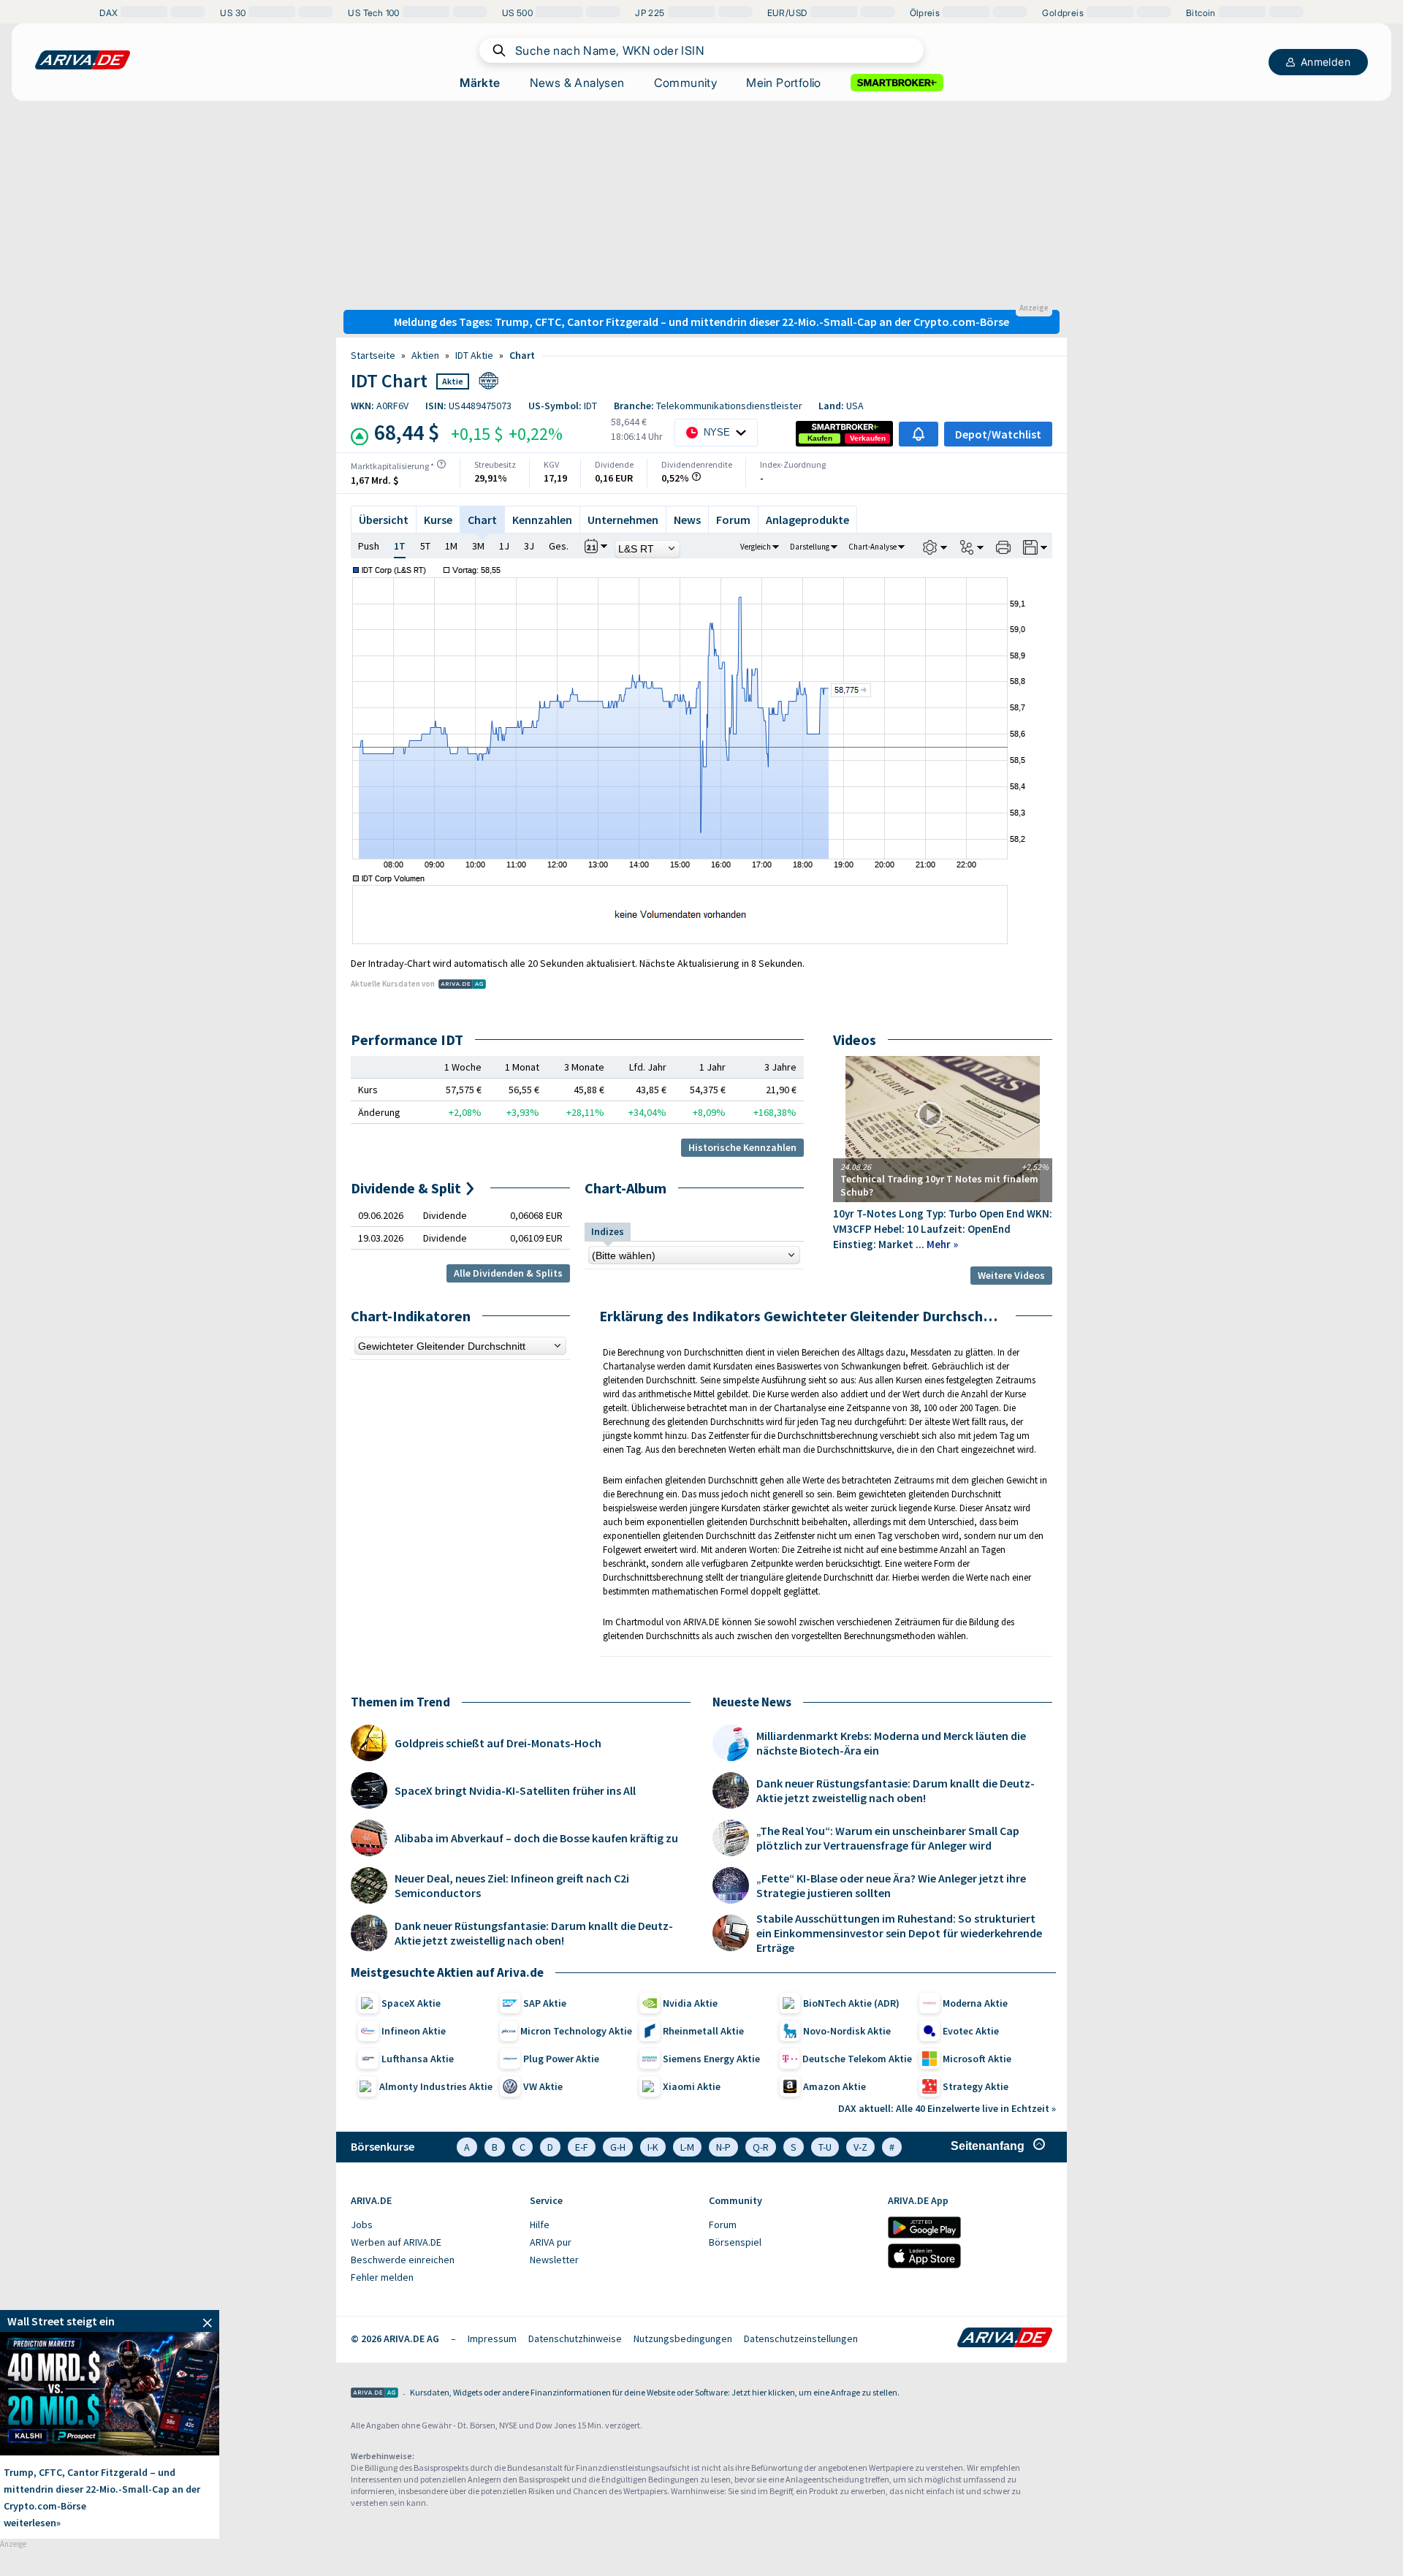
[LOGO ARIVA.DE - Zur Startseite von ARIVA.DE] (83, 60)
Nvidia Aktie (690, 2003)
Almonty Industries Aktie (436, 2086)
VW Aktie (543, 2086)
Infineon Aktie (414, 2031)
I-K (653, 2147)
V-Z (860, 2147)
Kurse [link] (438, 520)
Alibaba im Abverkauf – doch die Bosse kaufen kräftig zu (536, 1838)
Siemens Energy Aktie (711, 2059)
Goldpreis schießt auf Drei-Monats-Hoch (498, 1743)
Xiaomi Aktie (692, 2086)
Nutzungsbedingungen (683, 2338)
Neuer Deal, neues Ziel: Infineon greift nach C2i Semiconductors (512, 1885)
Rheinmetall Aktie (703, 2031)
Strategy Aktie (976, 2086)
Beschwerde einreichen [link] (403, 2260)
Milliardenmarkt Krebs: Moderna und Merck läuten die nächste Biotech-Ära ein (891, 1743)
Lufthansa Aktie (418, 2059)
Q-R (761, 2147)
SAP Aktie (545, 2003)
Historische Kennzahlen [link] (742, 1147)
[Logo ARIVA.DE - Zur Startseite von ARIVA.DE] (1005, 2338)
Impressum (492, 2338)
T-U (825, 2147)
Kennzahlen (542, 520)
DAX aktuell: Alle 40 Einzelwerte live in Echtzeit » (947, 2108)
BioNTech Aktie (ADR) (851, 2003)
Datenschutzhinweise (575, 2338)
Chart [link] (522, 355)
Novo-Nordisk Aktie (847, 2031)
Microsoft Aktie (977, 2059)
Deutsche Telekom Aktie (857, 2059)
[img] (441, 464)
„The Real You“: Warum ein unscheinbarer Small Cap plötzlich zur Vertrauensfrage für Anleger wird (888, 1838)
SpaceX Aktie (411, 2003)
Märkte (480, 83)
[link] (820, 438)
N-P (723, 2147)
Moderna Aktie (975, 2003)
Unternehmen (623, 520)
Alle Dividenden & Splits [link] (508, 1273)
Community (686, 83)
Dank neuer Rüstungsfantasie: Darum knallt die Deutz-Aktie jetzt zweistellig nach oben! (534, 1933)
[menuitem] (433, 2225)
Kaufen (820, 438)
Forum (733, 520)
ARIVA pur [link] (551, 2242)
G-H (618, 2147)
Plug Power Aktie (561, 2059)
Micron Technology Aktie (576, 2031)
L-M (687, 2147)
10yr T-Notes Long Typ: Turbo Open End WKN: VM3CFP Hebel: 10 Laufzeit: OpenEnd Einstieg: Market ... (943, 1229)
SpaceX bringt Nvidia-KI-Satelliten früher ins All (515, 1790)
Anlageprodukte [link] (807, 520)
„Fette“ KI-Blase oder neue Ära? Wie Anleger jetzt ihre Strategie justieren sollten (891, 1885)
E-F (582, 2147)
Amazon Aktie (834, 2086)
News (687, 520)
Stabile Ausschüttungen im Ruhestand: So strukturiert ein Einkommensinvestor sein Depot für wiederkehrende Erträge (899, 1933)
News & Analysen (577, 83)
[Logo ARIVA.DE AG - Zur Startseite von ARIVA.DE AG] (374, 2394)
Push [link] (369, 546)
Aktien (425, 355)
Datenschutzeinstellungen (801, 2338)
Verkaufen (868, 438)
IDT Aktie (474, 355)
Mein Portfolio (784, 83)
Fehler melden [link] (382, 2277)
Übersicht (384, 520)
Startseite (373, 355)
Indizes (608, 1231)
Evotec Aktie (971, 2031)
